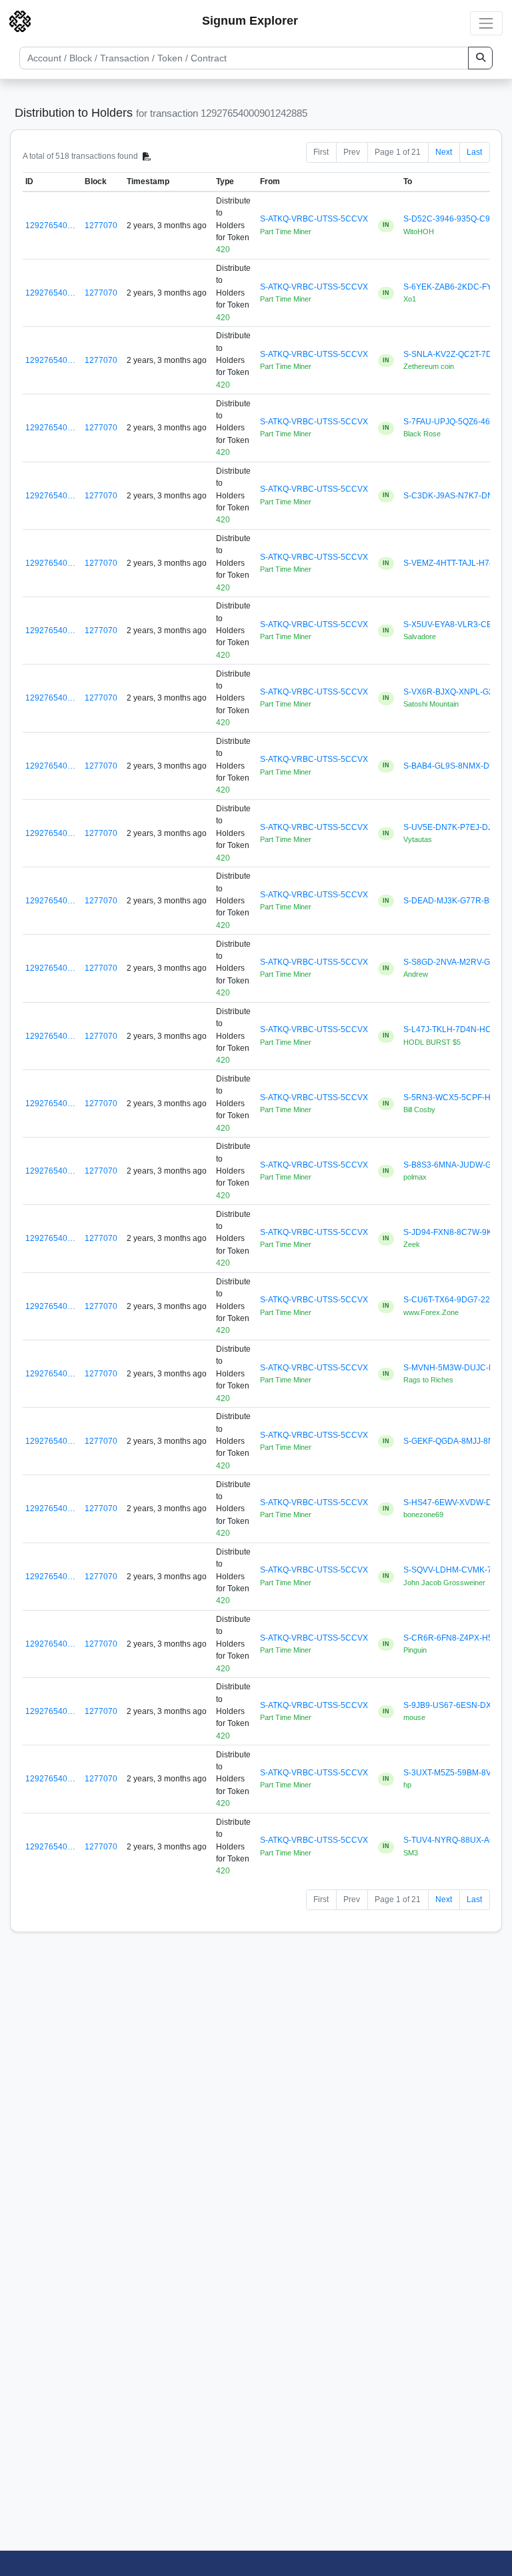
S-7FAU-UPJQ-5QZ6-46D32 (454, 422)
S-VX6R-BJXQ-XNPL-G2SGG (457, 692)
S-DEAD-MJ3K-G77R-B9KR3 (457, 901)
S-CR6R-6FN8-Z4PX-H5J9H (455, 1638)
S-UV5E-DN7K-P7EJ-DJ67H (455, 827)
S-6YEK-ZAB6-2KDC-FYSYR (456, 287)
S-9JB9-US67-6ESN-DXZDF (455, 1705)
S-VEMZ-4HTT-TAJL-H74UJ (454, 563)
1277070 (101, 226)
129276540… (50, 226)
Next (444, 152)
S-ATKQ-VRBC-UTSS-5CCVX (314, 219)
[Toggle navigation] (486, 23)
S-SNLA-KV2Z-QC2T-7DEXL (455, 354)
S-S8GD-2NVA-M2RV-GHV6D (458, 962)
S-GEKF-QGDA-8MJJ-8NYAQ (457, 1441)
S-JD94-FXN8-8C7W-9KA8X (455, 1232)
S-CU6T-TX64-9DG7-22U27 (454, 1300)
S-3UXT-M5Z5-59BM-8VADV (455, 1773)
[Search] (480, 58)
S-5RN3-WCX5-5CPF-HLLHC (458, 1098)
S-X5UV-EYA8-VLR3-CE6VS (455, 624)
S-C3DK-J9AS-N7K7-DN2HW (457, 496)
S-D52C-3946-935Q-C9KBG (455, 219)
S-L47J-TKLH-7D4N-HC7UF (455, 1029)
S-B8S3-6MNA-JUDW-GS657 (457, 1165)
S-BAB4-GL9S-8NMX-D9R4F (456, 766)
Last (474, 152)
